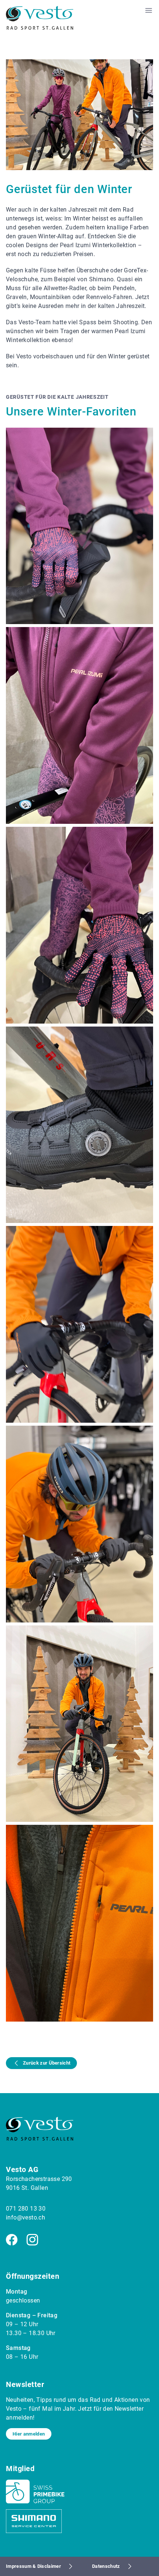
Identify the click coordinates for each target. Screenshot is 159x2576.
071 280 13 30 (26, 2209)
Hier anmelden (29, 2434)
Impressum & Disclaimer (33, 2566)
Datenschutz (106, 2566)
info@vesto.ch (26, 2217)
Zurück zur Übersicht (47, 2063)
